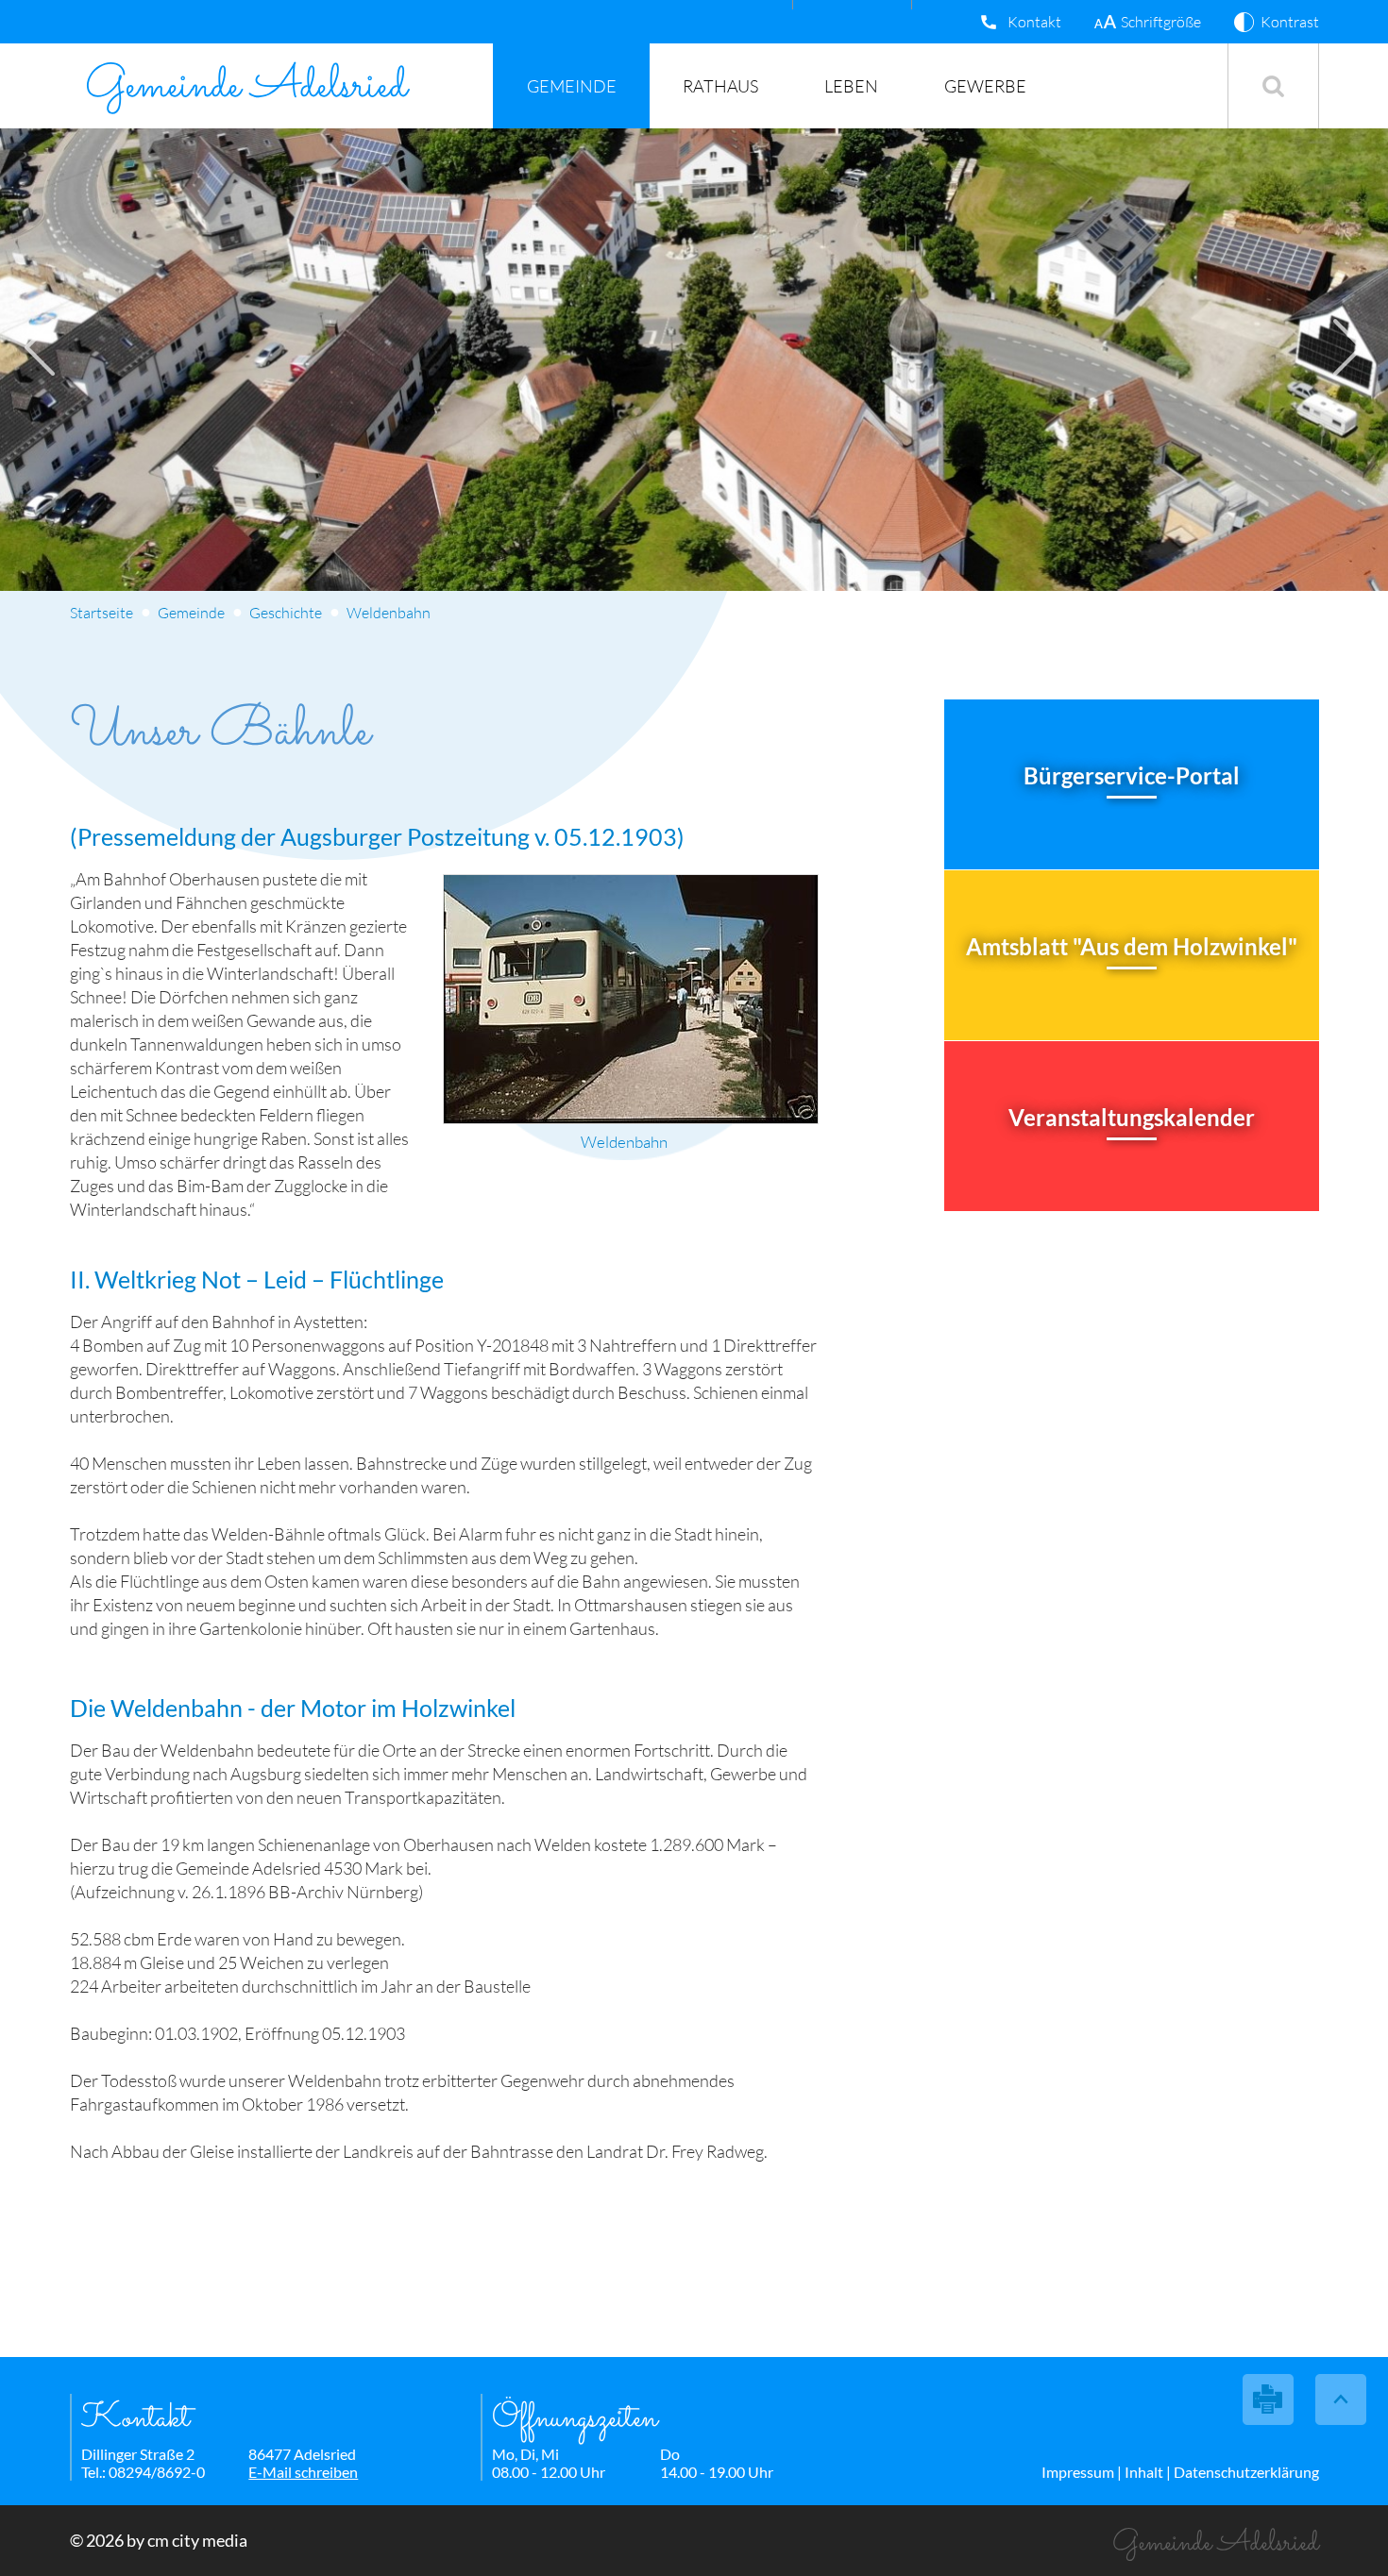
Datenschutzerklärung (1246, 2472)
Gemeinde (572, 86)
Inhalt (1144, 2472)
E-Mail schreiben (303, 2472)
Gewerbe (985, 86)
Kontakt (1034, 22)
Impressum (1078, 2472)
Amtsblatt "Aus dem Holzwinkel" (1132, 946)
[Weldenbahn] (631, 999)
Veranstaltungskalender (1132, 1117)
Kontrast (1290, 22)
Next (1348, 347)
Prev (40, 347)
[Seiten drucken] (1269, 2399)
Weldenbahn (389, 613)
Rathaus (720, 86)
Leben (851, 86)
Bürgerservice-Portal (1132, 775)
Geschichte (286, 613)
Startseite (102, 613)
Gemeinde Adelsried (246, 86)
